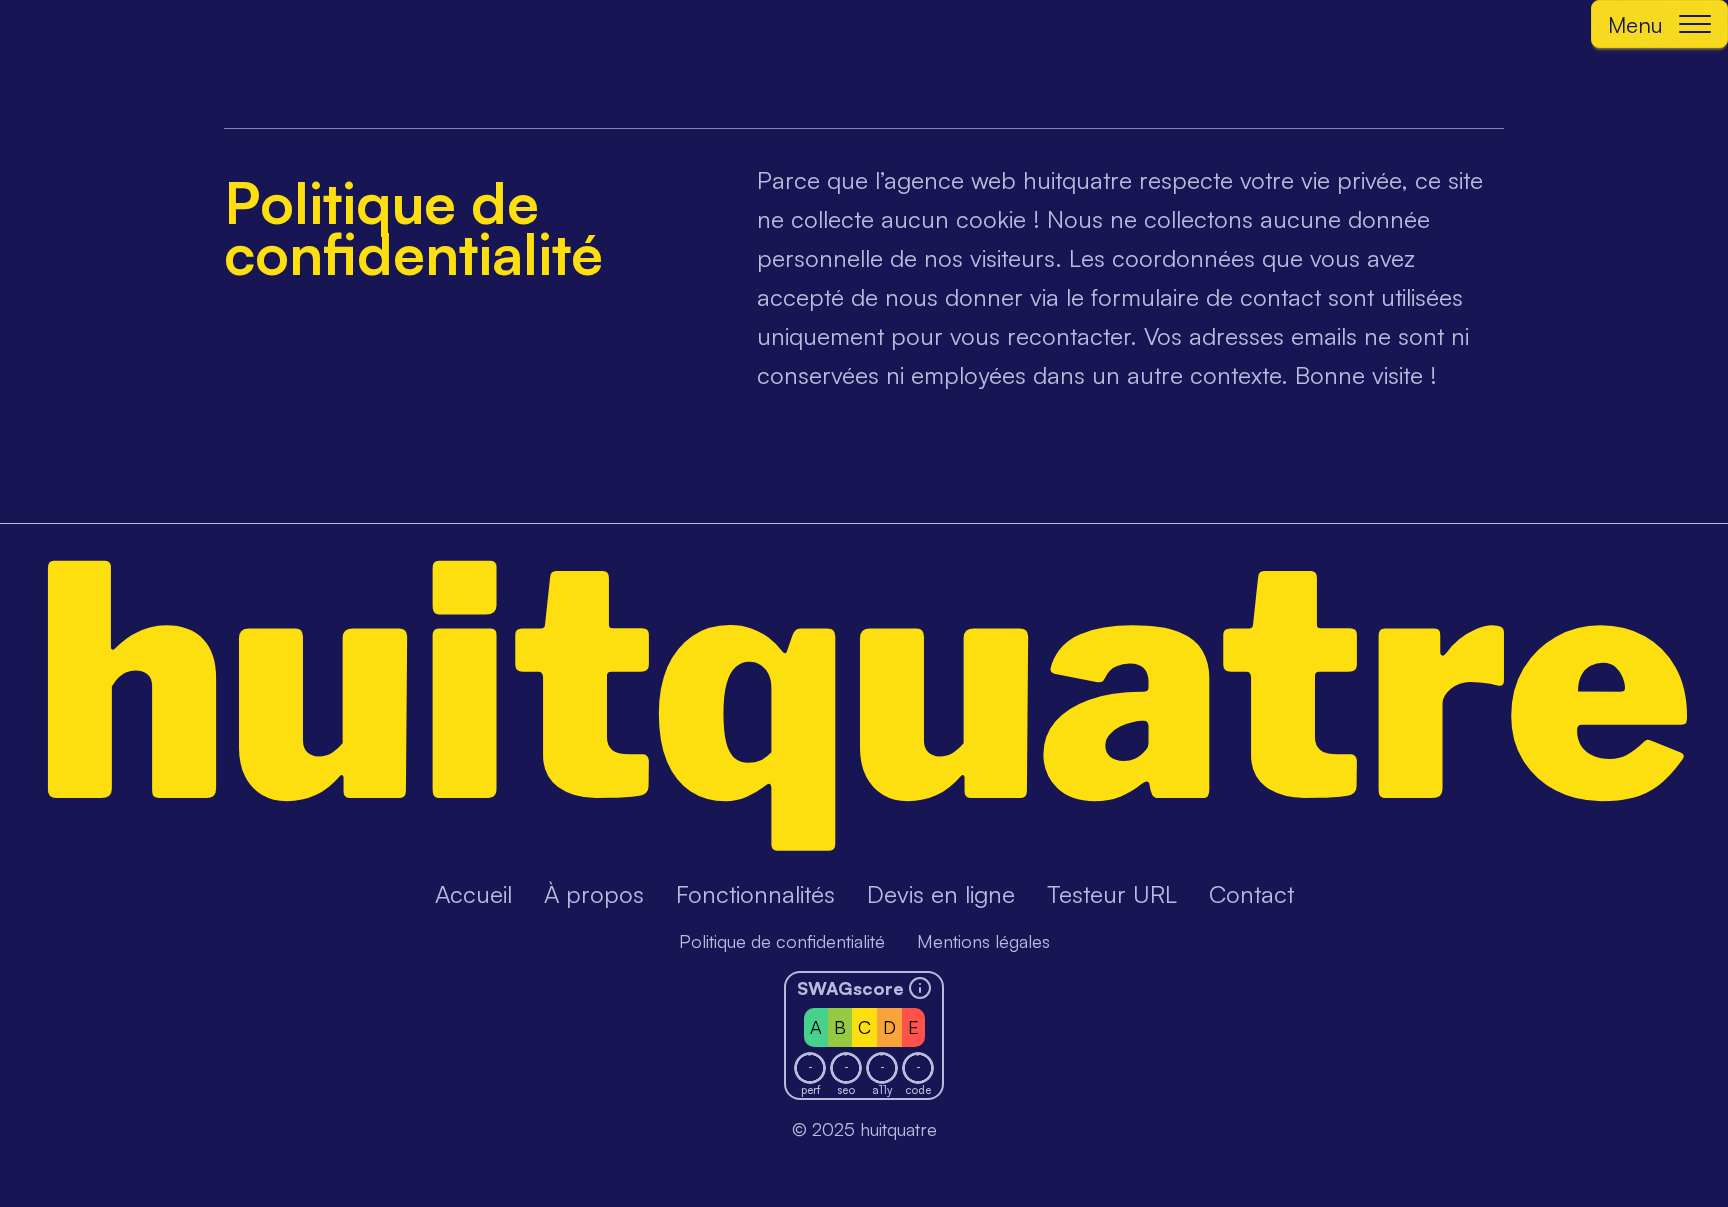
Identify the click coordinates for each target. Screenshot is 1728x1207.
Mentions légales (983, 941)
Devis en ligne (941, 894)
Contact (1251, 894)
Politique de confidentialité (782, 941)
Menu (1635, 24)
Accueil (473, 894)
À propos (594, 894)
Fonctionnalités (755, 894)
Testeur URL (1112, 894)
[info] (920, 988)
